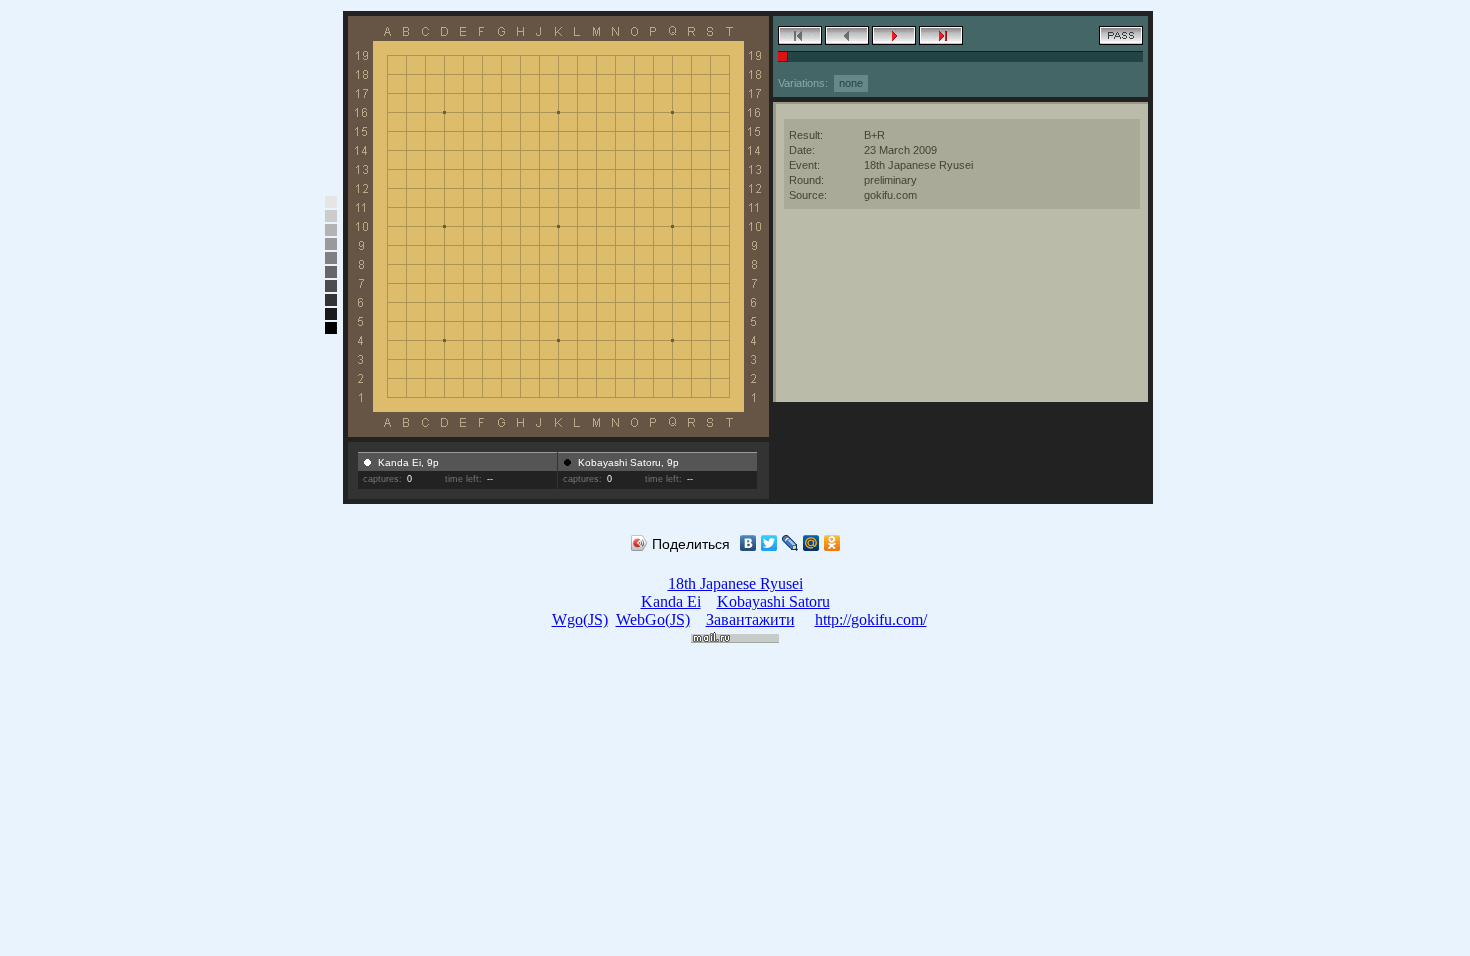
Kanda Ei (671, 601)
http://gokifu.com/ (871, 619)
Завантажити (750, 619)
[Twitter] (769, 543)
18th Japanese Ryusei (735, 583)
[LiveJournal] (790, 543)
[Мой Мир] (811, 543)
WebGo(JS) (653, 619)
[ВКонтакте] (748, 543)
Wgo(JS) (580, 619)
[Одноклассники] (832, 543)
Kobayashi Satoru (773, 601)
